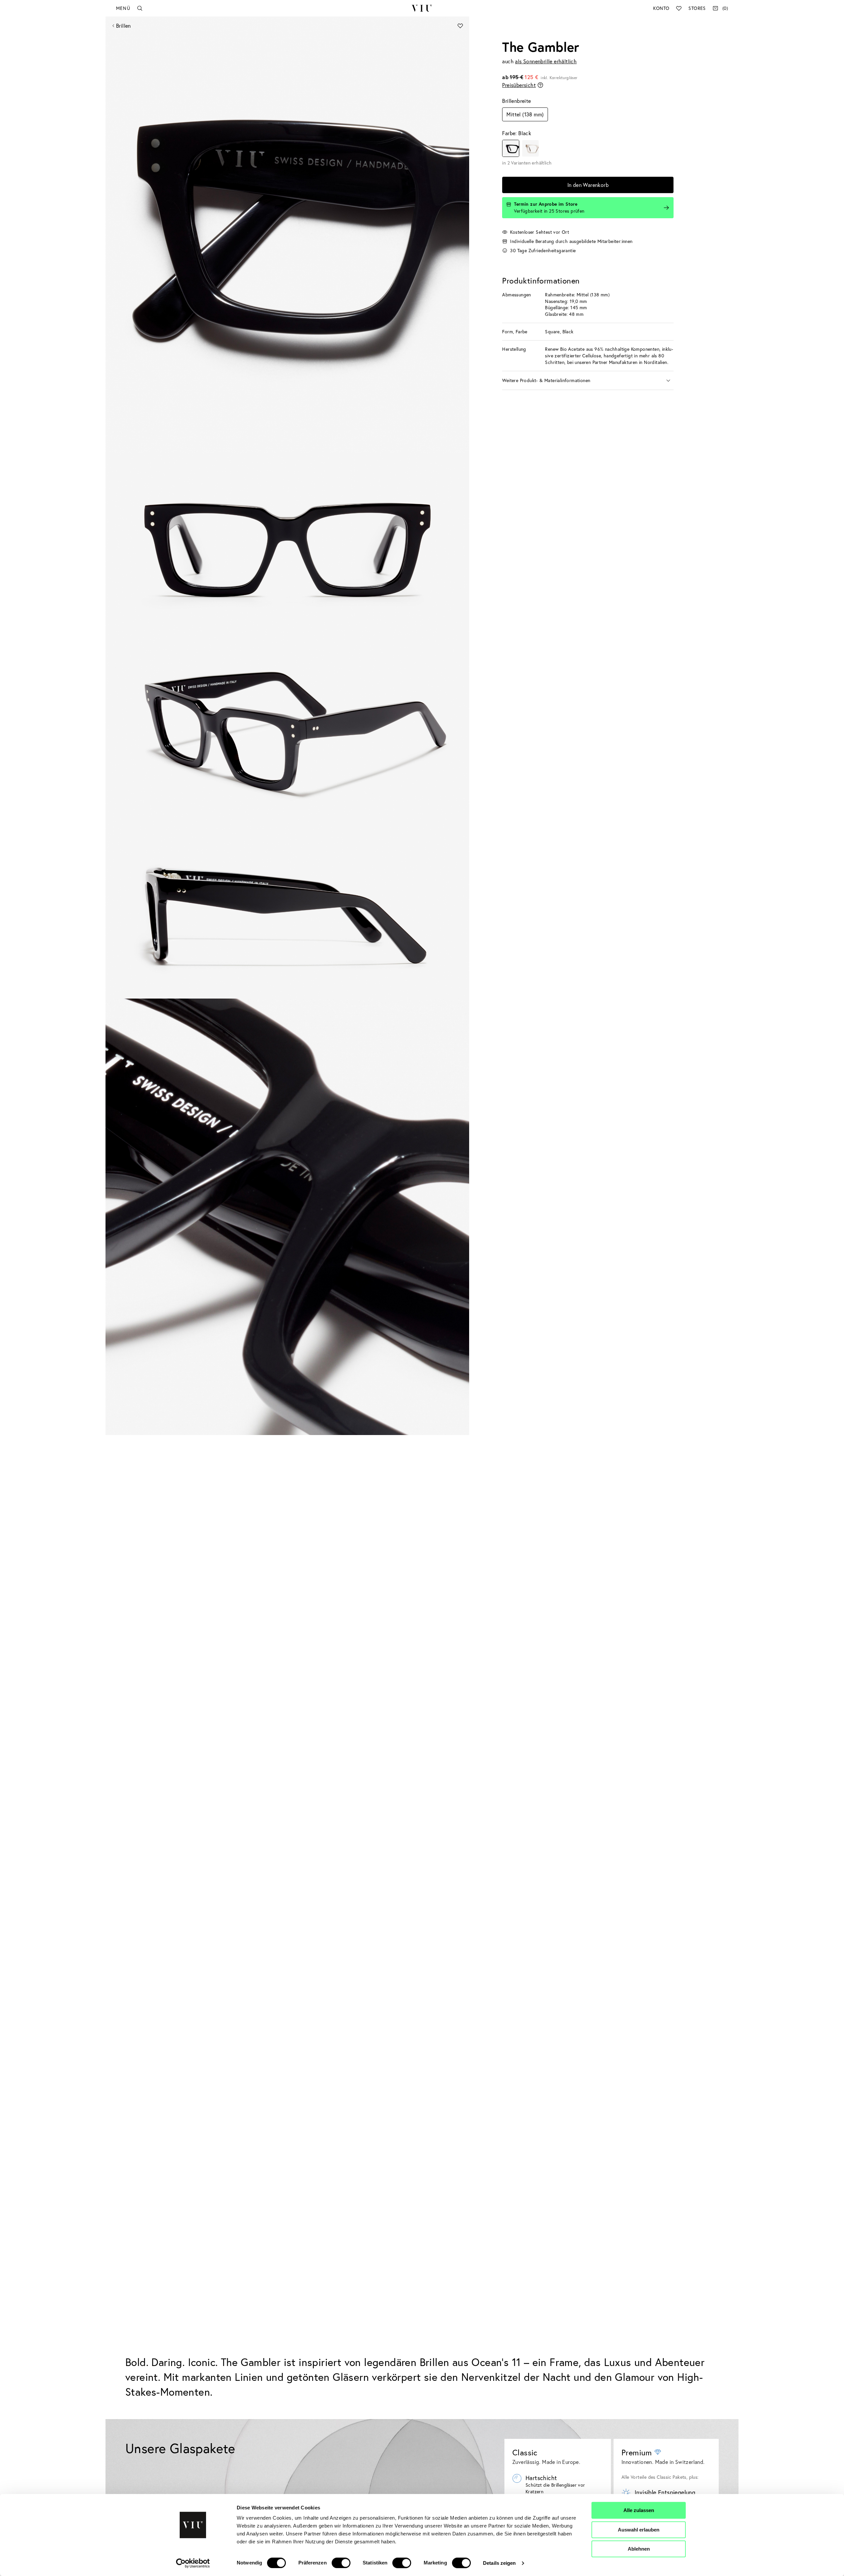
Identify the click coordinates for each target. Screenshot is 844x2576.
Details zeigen (499, 2563)
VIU (422, 8)
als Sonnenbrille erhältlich (546, 61)
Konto (661, 8)
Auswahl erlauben (639, 2530)
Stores (697, 8)
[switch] (341, 2563)
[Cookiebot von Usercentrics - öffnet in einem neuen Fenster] (193, 2563)
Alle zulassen (639, 2510)
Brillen (123, 26)
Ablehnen (639, 2549)
